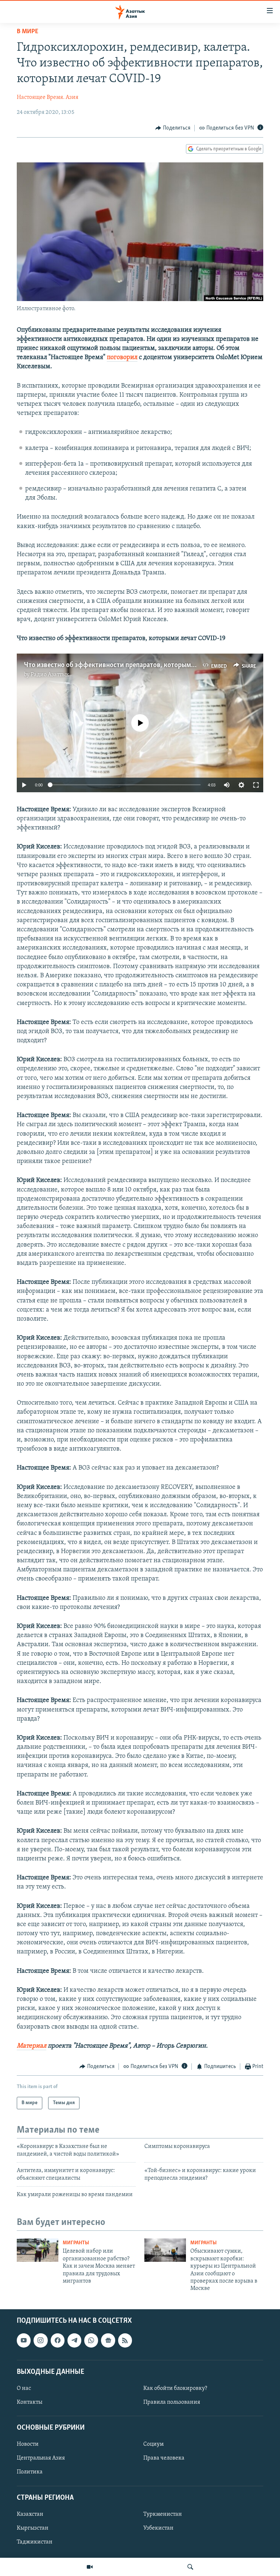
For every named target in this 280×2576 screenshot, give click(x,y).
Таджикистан (35, 2542)
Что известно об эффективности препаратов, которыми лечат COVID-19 (134, 665)
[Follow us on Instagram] (40, 2340)
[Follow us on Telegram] (74, 2340)
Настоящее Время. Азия (48, 97)
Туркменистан (163, 2514)
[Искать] (190, 2567)
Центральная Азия (41, 2458)
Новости (28, 2444)
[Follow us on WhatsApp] (91, 2340)
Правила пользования (172, 2402)
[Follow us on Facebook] (58, 2340)
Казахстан (30, 2514)
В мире (28, 32)
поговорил (122, 358)
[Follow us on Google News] (108, 2340)
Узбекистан (158, 2528)
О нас (24, 2388)
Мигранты (76, 2243)
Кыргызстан (33, 2528)
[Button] (173, 128)
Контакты (30, 2402)
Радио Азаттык (50, 675)
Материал (32, 2046)
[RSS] (125, 2340)
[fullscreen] (256, 785)
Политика (30, 2472)
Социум (153, 2444)
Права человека (164, 2458)
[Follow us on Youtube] (24, 2340)
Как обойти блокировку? (175, 2388)
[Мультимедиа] (90, 2567)
